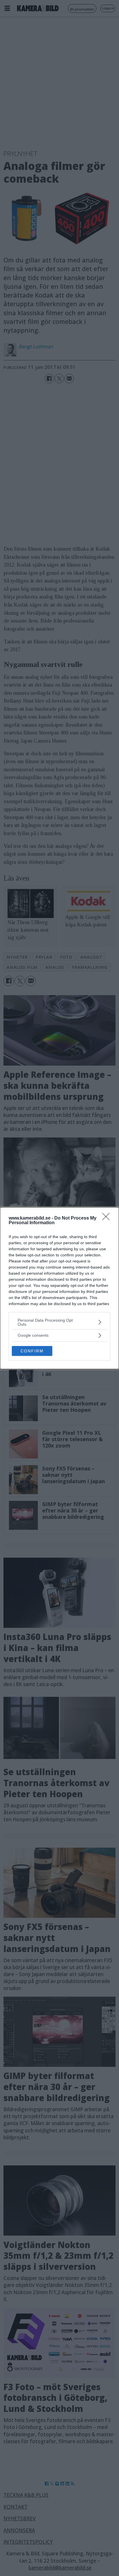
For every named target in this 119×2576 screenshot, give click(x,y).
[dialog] (59, 1288)
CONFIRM (32, 1351)
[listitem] (59, 1322)
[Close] (108, 1218)
